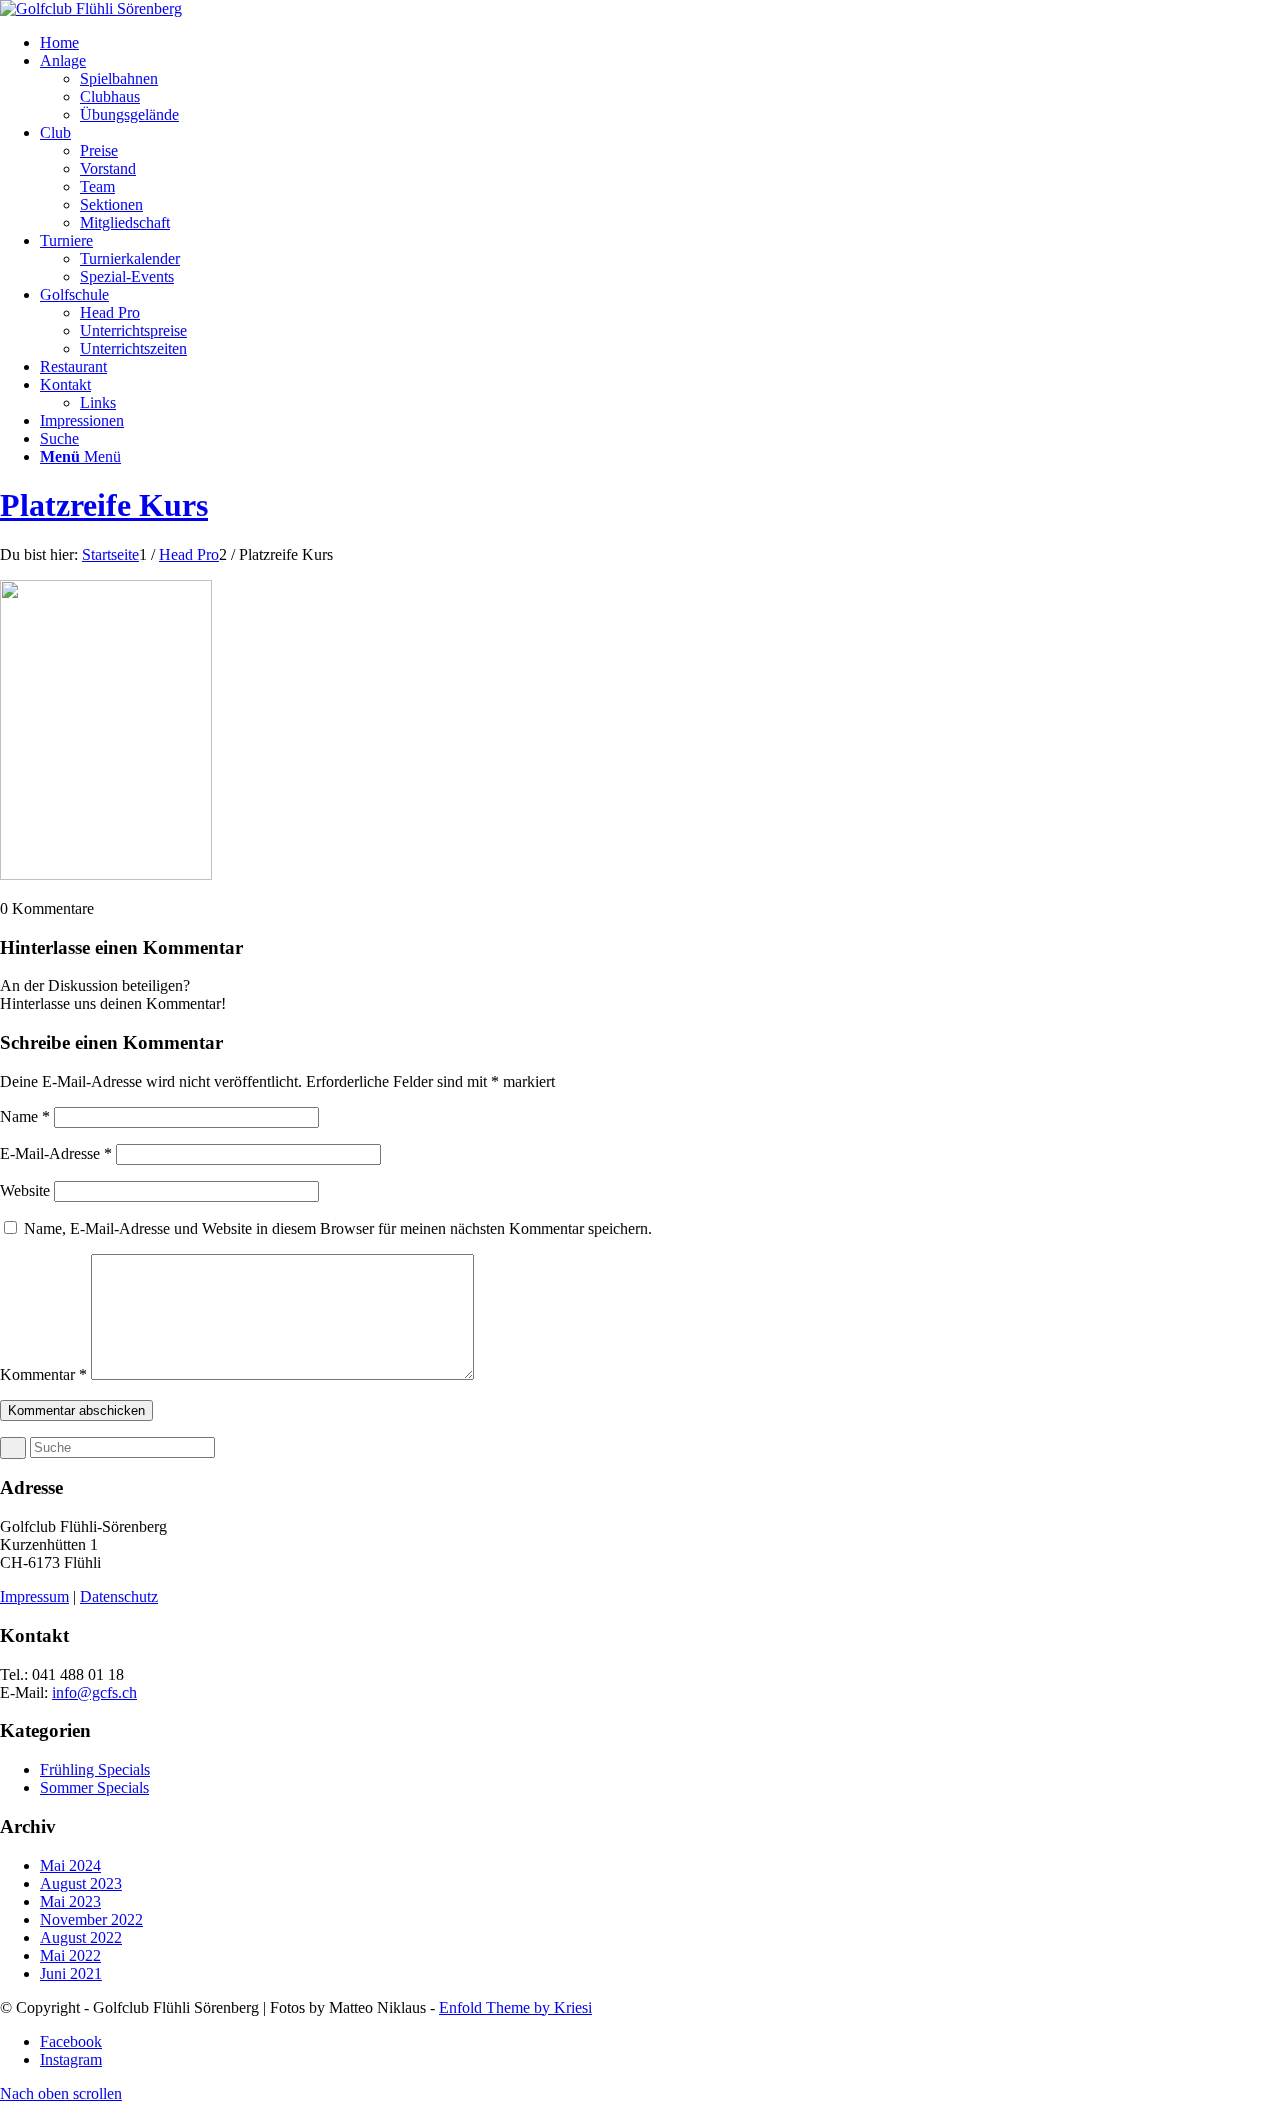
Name (25, 1116)
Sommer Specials (94, 1787)
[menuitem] (660, 43)
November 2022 (91, 1919)
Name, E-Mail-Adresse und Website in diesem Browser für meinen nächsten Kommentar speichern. (338, 1228)
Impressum (34, 1596)
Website (25, 1190)
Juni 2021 (71, 1973)
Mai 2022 (70, 1955)
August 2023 (81, 1883)
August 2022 (81, 1937)
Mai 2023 (70, 1901)
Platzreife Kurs (104, 505)
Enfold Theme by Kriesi (515, 2007)
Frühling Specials (95, 1769)
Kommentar (43, 1374)
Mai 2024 (70, 1865)
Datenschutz (119, 1596)
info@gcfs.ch (94, 1692)
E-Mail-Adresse (56, 1153)
